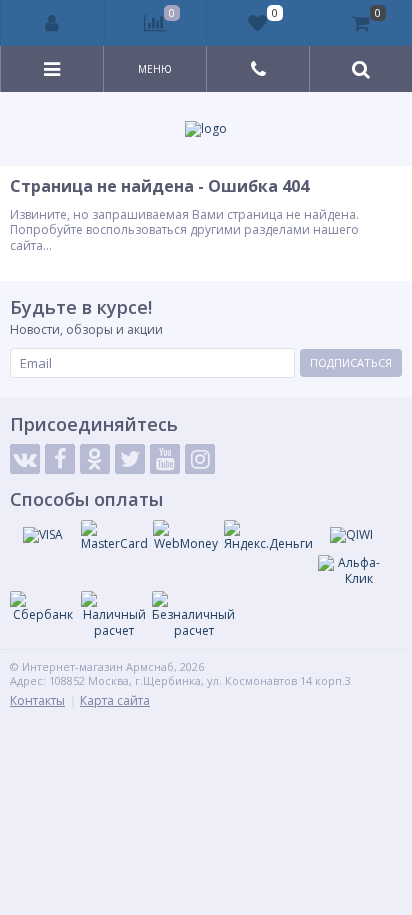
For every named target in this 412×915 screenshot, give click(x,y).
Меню (155, 69)
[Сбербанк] (43, 607)
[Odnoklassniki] (95, 459)
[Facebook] (60, 459)
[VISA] (43, 535)
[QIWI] (351, 535)
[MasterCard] (114, 536)
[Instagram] (200, 459)
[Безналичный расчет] (193, 614)
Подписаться (351, 362)
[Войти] (53, 23)
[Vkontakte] (25, 459)
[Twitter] (130, 459)
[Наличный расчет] (114, 614)
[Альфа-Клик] (351, 570)
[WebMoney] (186, 536)
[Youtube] (165, 459)
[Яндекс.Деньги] (268, 536)
